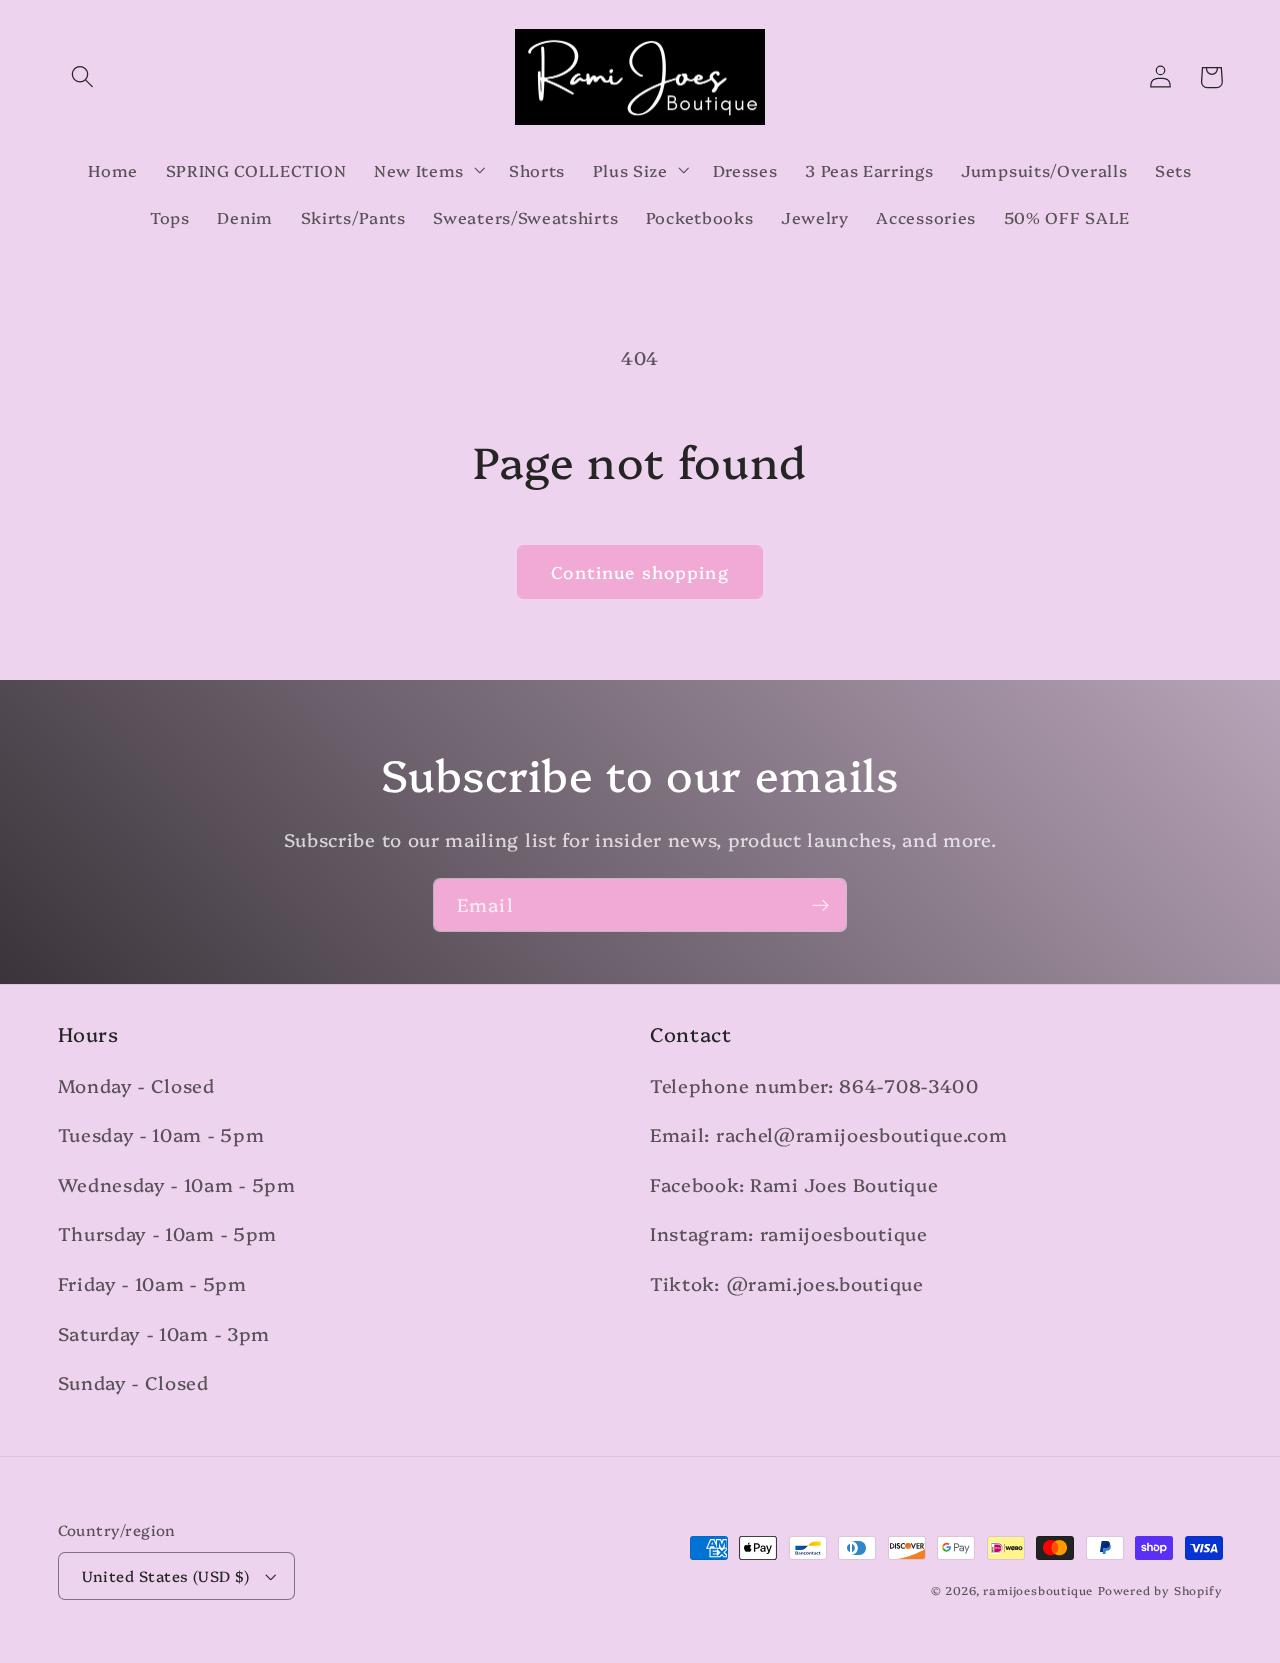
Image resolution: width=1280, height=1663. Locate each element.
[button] (83, 77)
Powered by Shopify (1160, 1590)
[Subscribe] (820, 905)
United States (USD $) (166, 1575)
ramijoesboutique (1038, 1590)
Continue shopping (640, 571)
